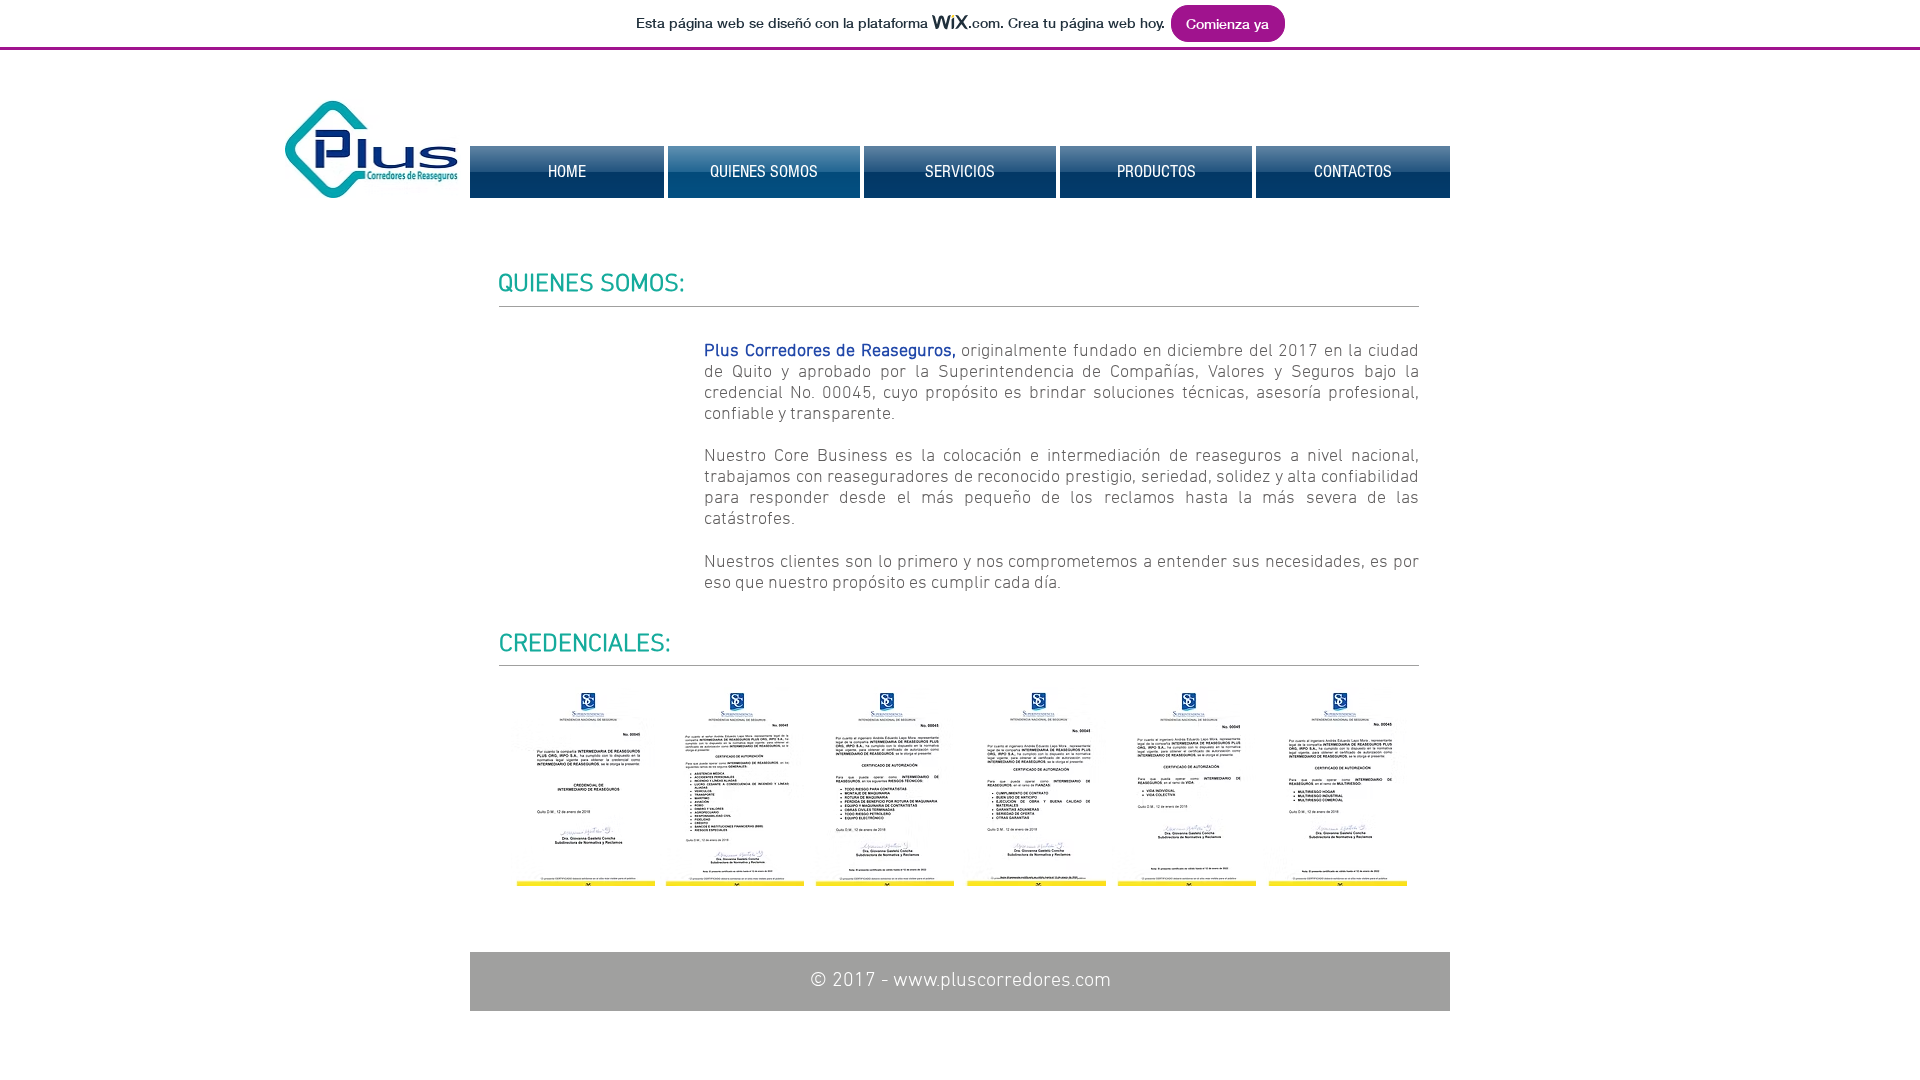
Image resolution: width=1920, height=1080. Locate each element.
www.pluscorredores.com (1002, 981)
